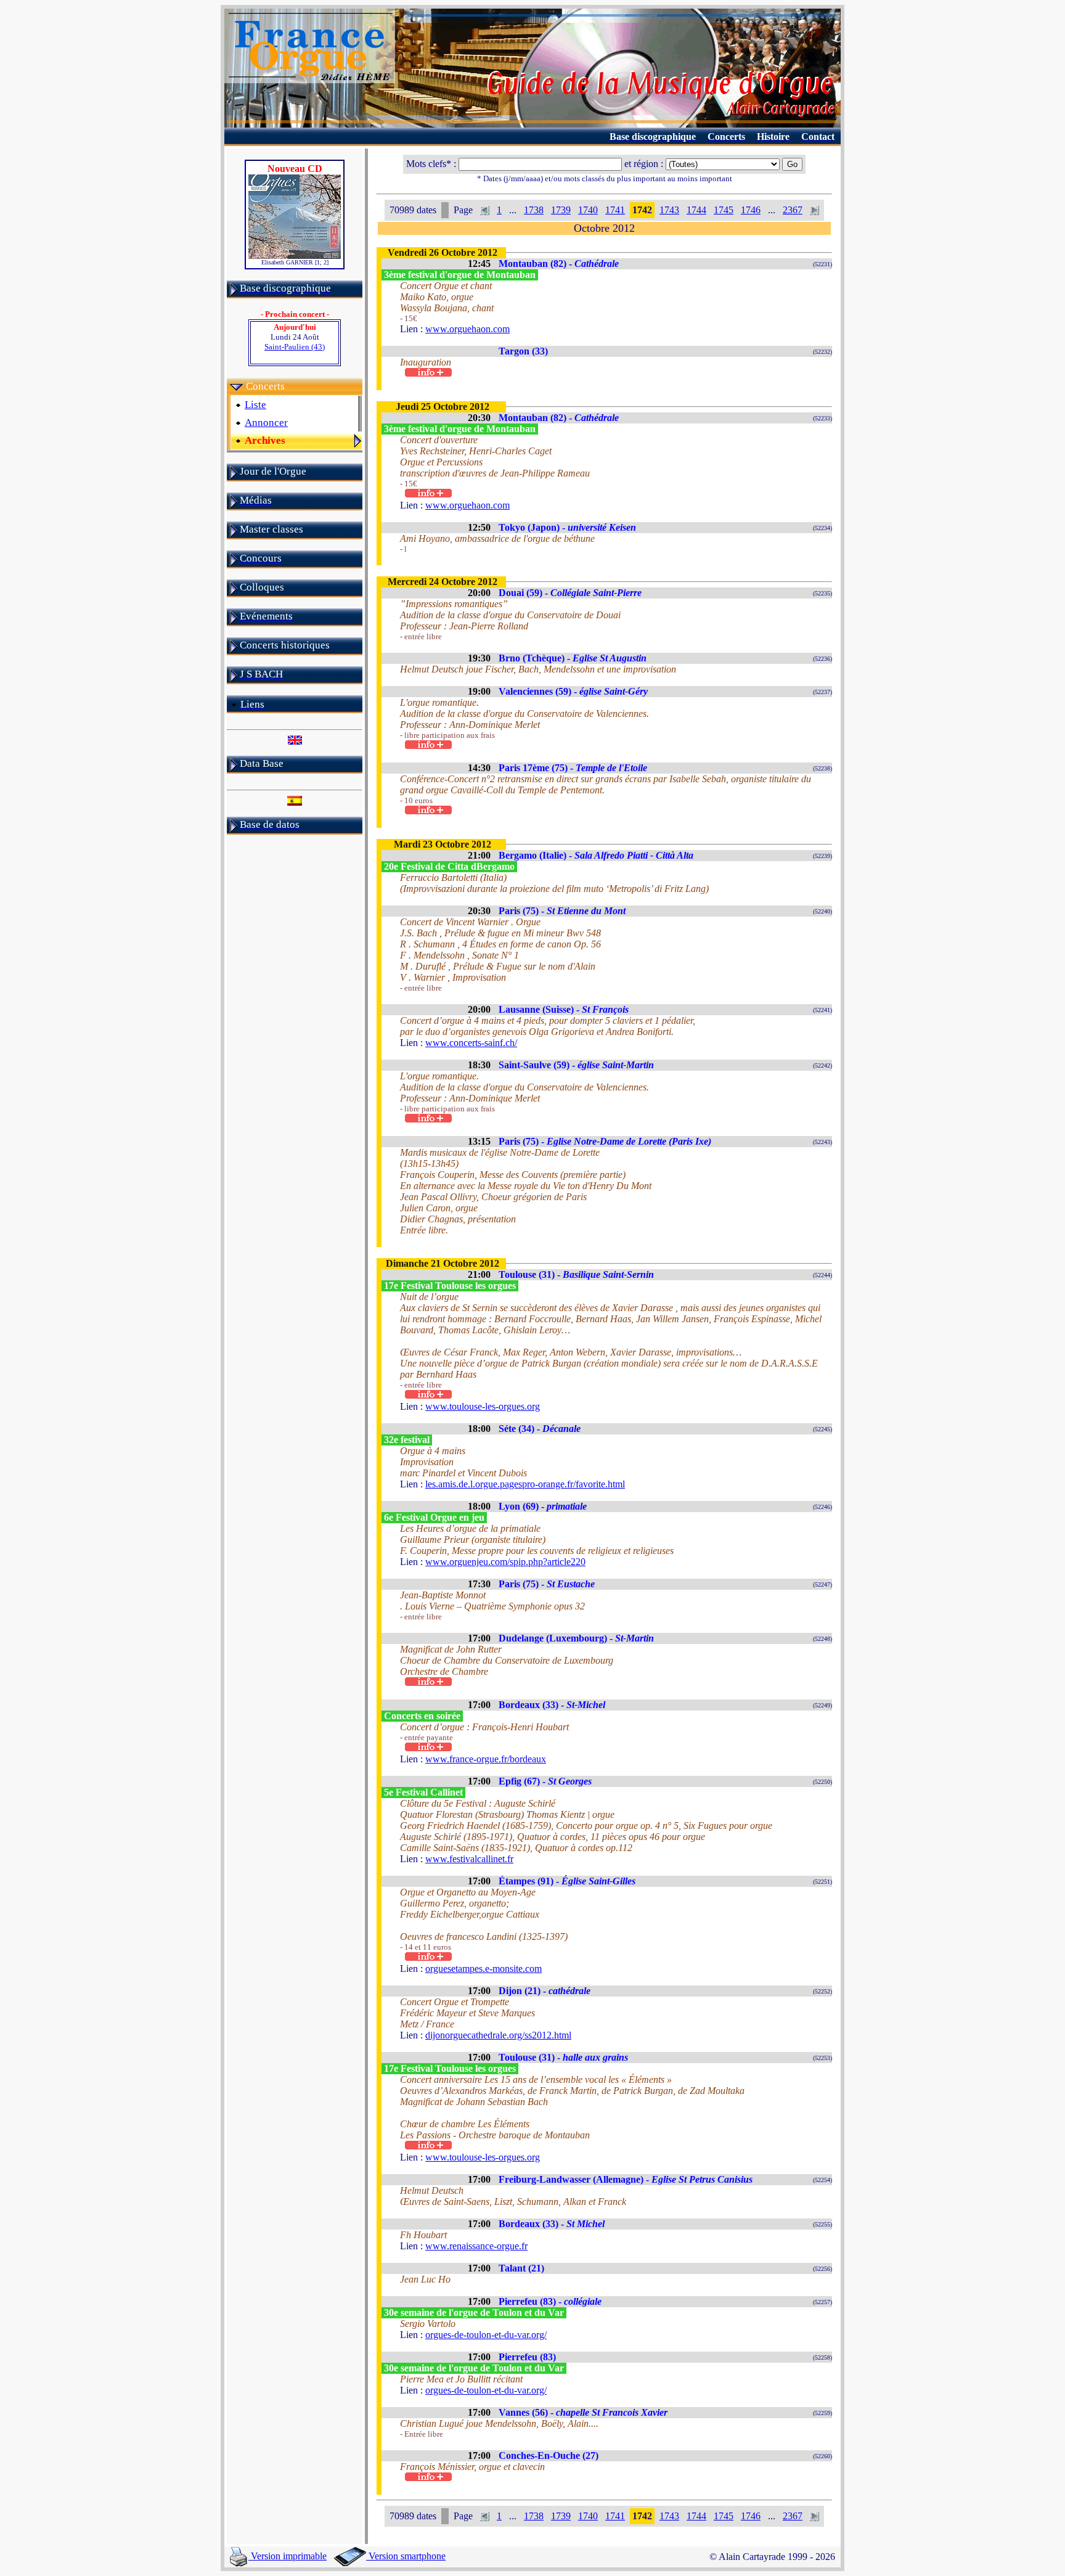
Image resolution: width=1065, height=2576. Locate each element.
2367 (793, 210)
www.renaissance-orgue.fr (476, 2246)
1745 (724, 210)
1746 (751, 210)
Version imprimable (288, 2556)
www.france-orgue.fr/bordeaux (486, 1759)
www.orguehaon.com (467, 329)
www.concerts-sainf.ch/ (471, 1043)
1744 (696, 210)
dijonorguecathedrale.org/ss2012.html (498, 2035)
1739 (561, 210)
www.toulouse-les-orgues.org (483, 1406)
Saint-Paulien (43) (295, 347)
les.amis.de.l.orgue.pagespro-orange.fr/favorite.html (525, 1484)
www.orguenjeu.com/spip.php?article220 (505, 1562)
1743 (669, 210)
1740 (588, 210)
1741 (615, 210)
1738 (534, 210)
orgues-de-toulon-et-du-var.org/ (486, 2335)
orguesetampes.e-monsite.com (484, 1969)
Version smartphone (406, 2556)
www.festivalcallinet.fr (469, 1859)
